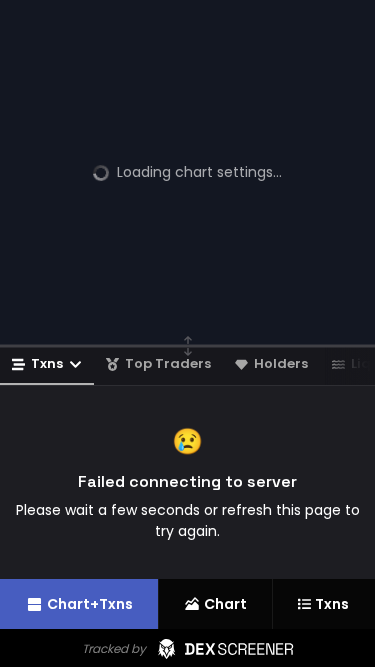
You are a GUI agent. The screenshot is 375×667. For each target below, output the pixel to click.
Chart (225, 604)
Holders (281, 363)
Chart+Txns (90, 604)
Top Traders (168, 363)
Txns (47, 363)
